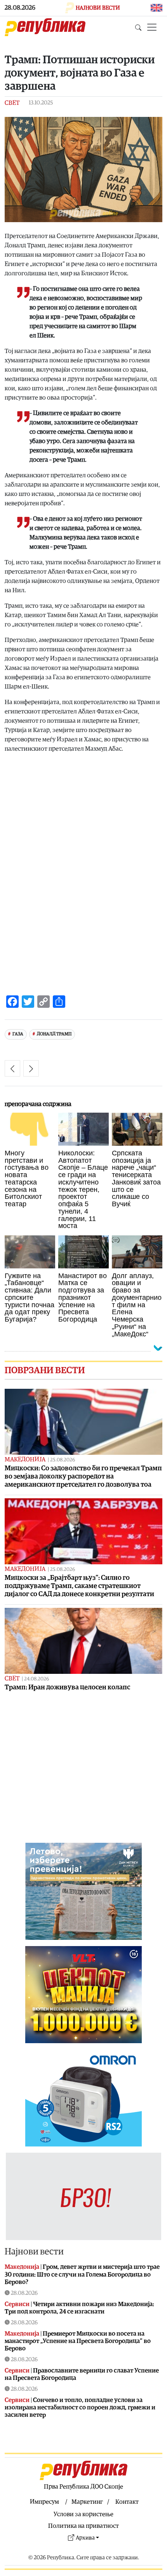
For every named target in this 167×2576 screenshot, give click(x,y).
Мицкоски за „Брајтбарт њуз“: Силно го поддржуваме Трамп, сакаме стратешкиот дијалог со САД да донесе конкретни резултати (79, 1586)
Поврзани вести (45, 1371)
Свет (12, 103)
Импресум (44, 2502)
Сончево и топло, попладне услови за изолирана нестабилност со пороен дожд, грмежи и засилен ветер (80, 2407)
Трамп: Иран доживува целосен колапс (67, 1687)
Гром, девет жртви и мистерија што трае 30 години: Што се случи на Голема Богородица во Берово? (82, 2274)
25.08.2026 (63, 1460)
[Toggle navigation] (152, 27)
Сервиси (17, 2304)
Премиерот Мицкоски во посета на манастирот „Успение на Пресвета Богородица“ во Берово (78, 2341)
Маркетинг (87, 2502)
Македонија (25, 1459)
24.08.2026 (37, 1679)
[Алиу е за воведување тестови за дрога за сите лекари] (31, 1068)
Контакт (127, 2502)
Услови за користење (83, 2514)
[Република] (45, 27)
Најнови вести (34, 2252)
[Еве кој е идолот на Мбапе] (12, 1068)
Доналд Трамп (54, 1034)
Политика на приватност (83, 2526)
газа (18, 1034)
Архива (85, 2538)
